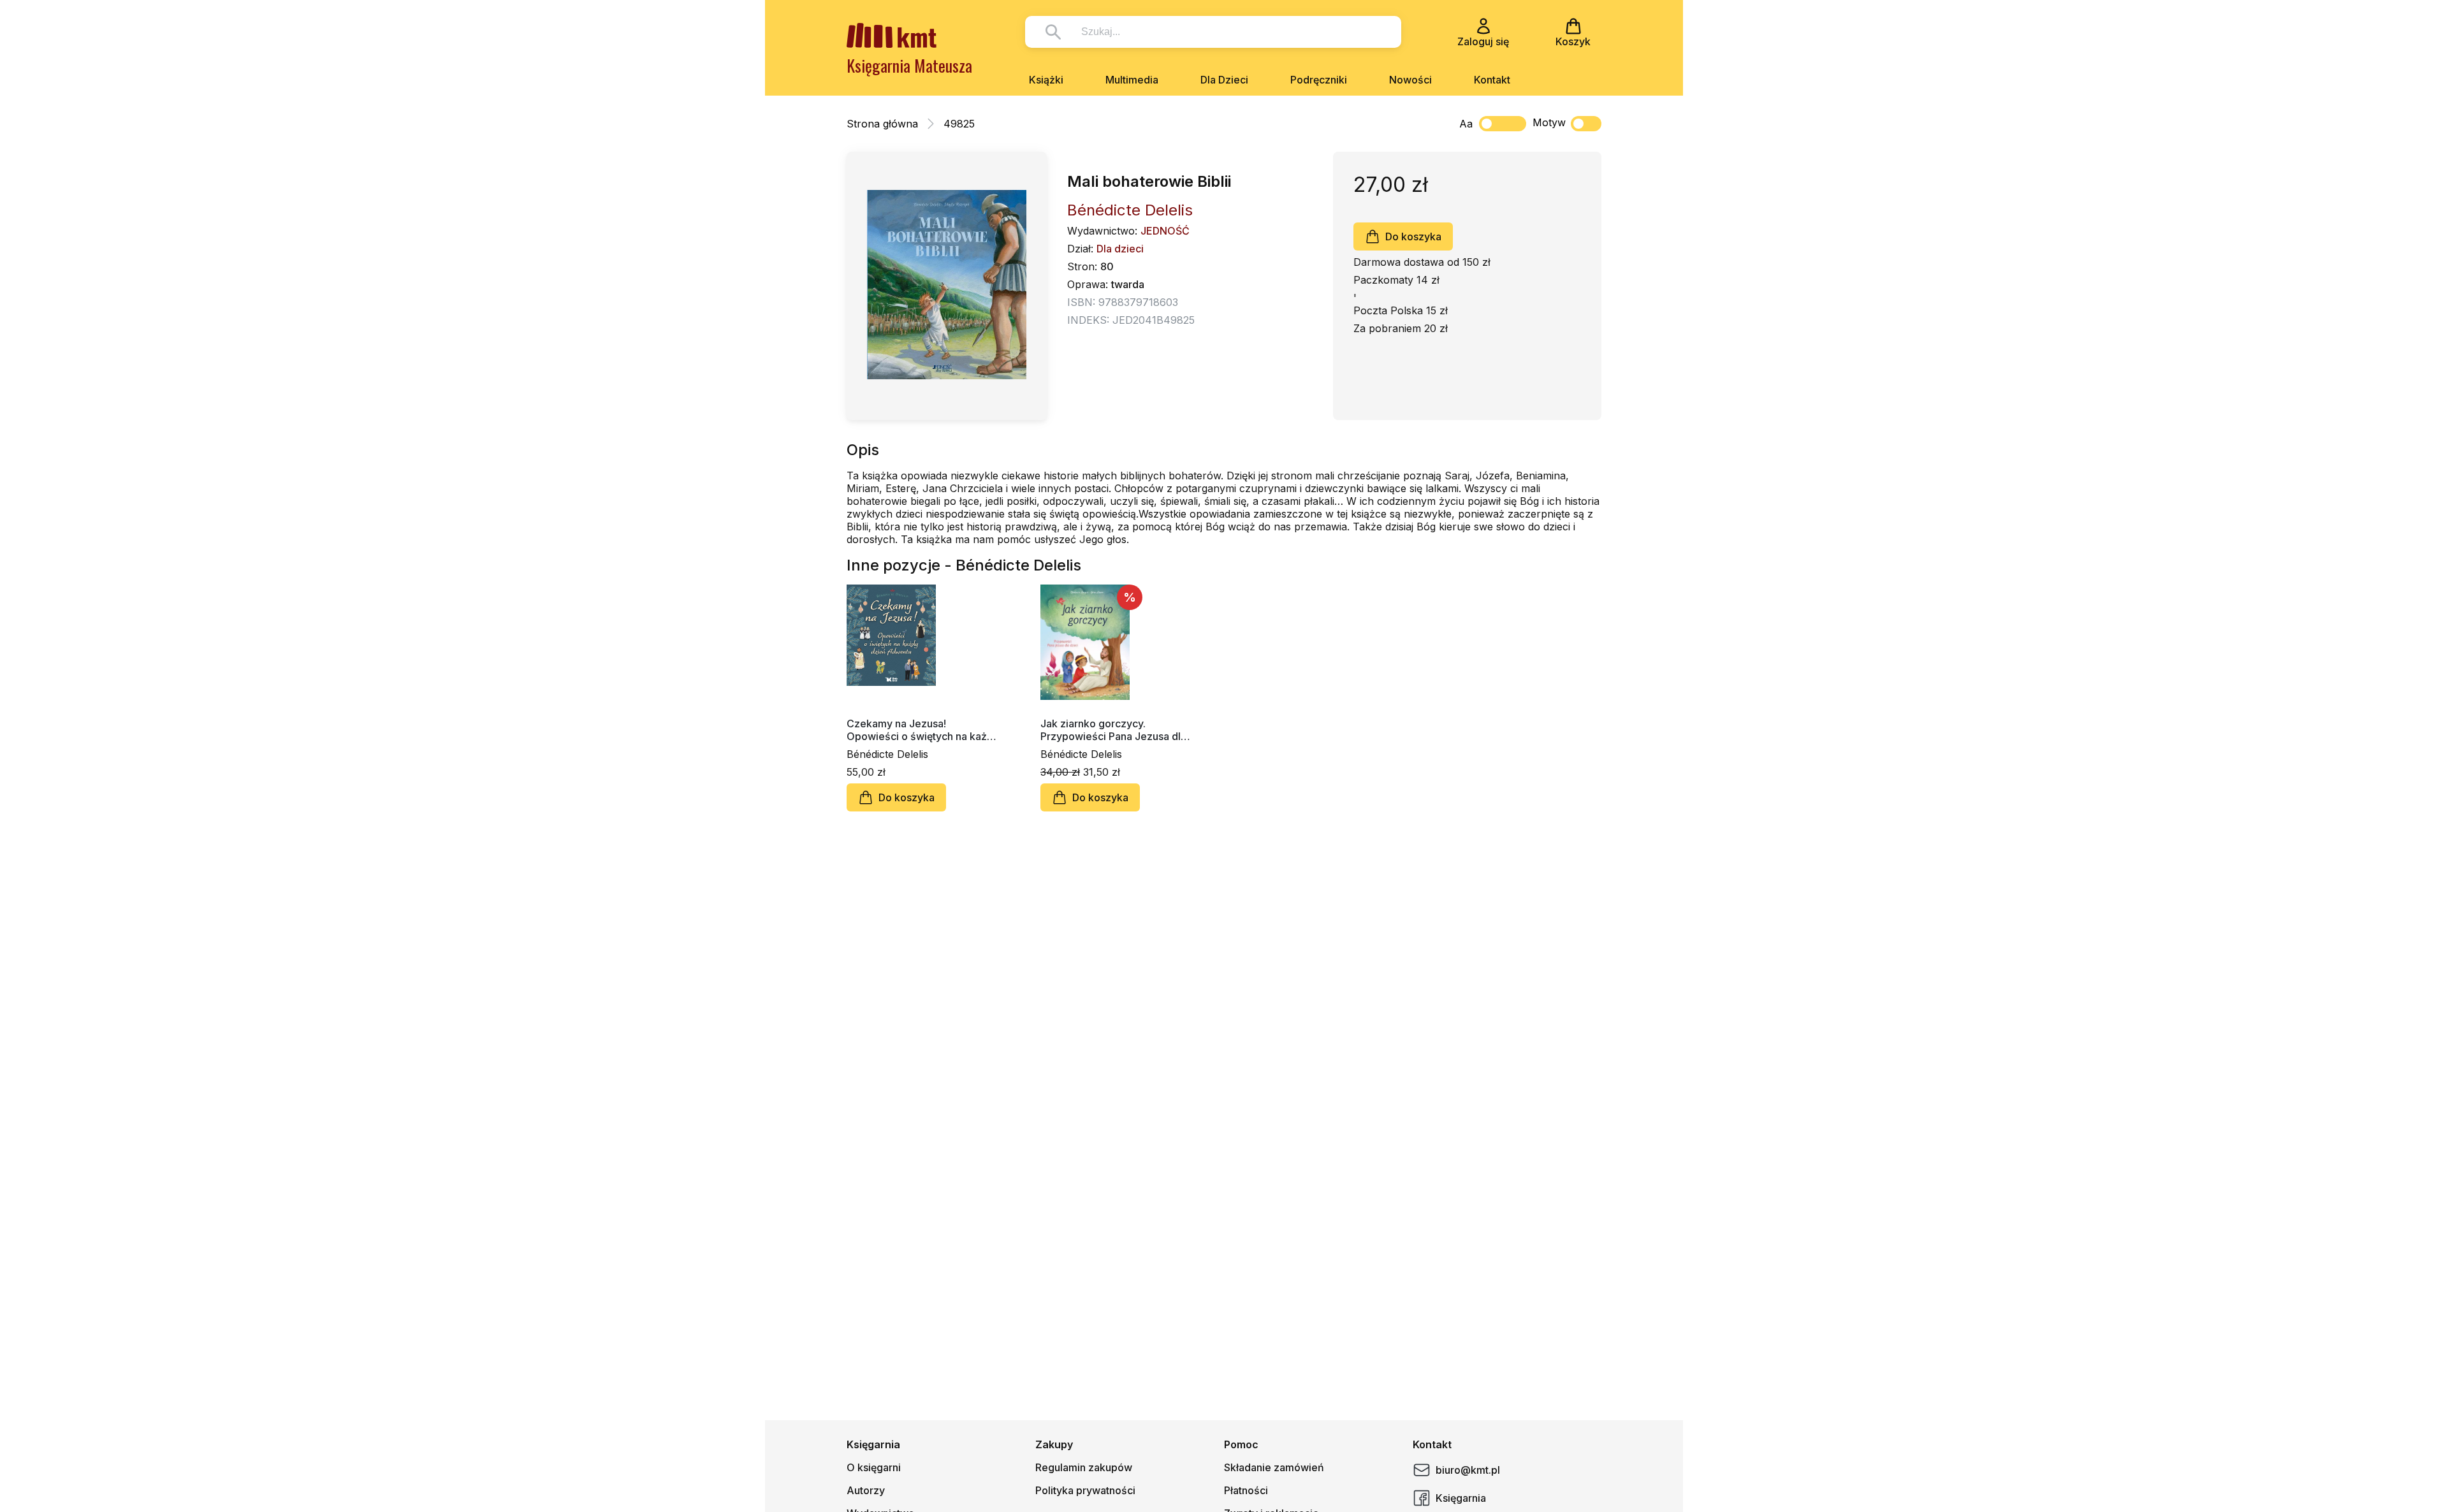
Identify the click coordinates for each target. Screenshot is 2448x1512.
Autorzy (866, 1490)
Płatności (1246, 1490)
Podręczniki (1319, 80)
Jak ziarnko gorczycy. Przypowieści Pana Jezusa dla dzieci (1113, 730)
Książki (1046, 80)
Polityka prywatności (1085, 1490)
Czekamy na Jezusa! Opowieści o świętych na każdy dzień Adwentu (923, 730)
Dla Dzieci (1224, 80)
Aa (1466, 124)
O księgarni (874, 1467)
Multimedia (1132, 80)
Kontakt (1492, 80)
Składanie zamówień (1274, 1467)
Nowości (1410, 80)
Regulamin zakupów (1084, 1467)
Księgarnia (1461, 1498)
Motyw (1549, 122)
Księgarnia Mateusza (909, 65)
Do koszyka (1413, 236)
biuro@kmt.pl (1468, 1470)
